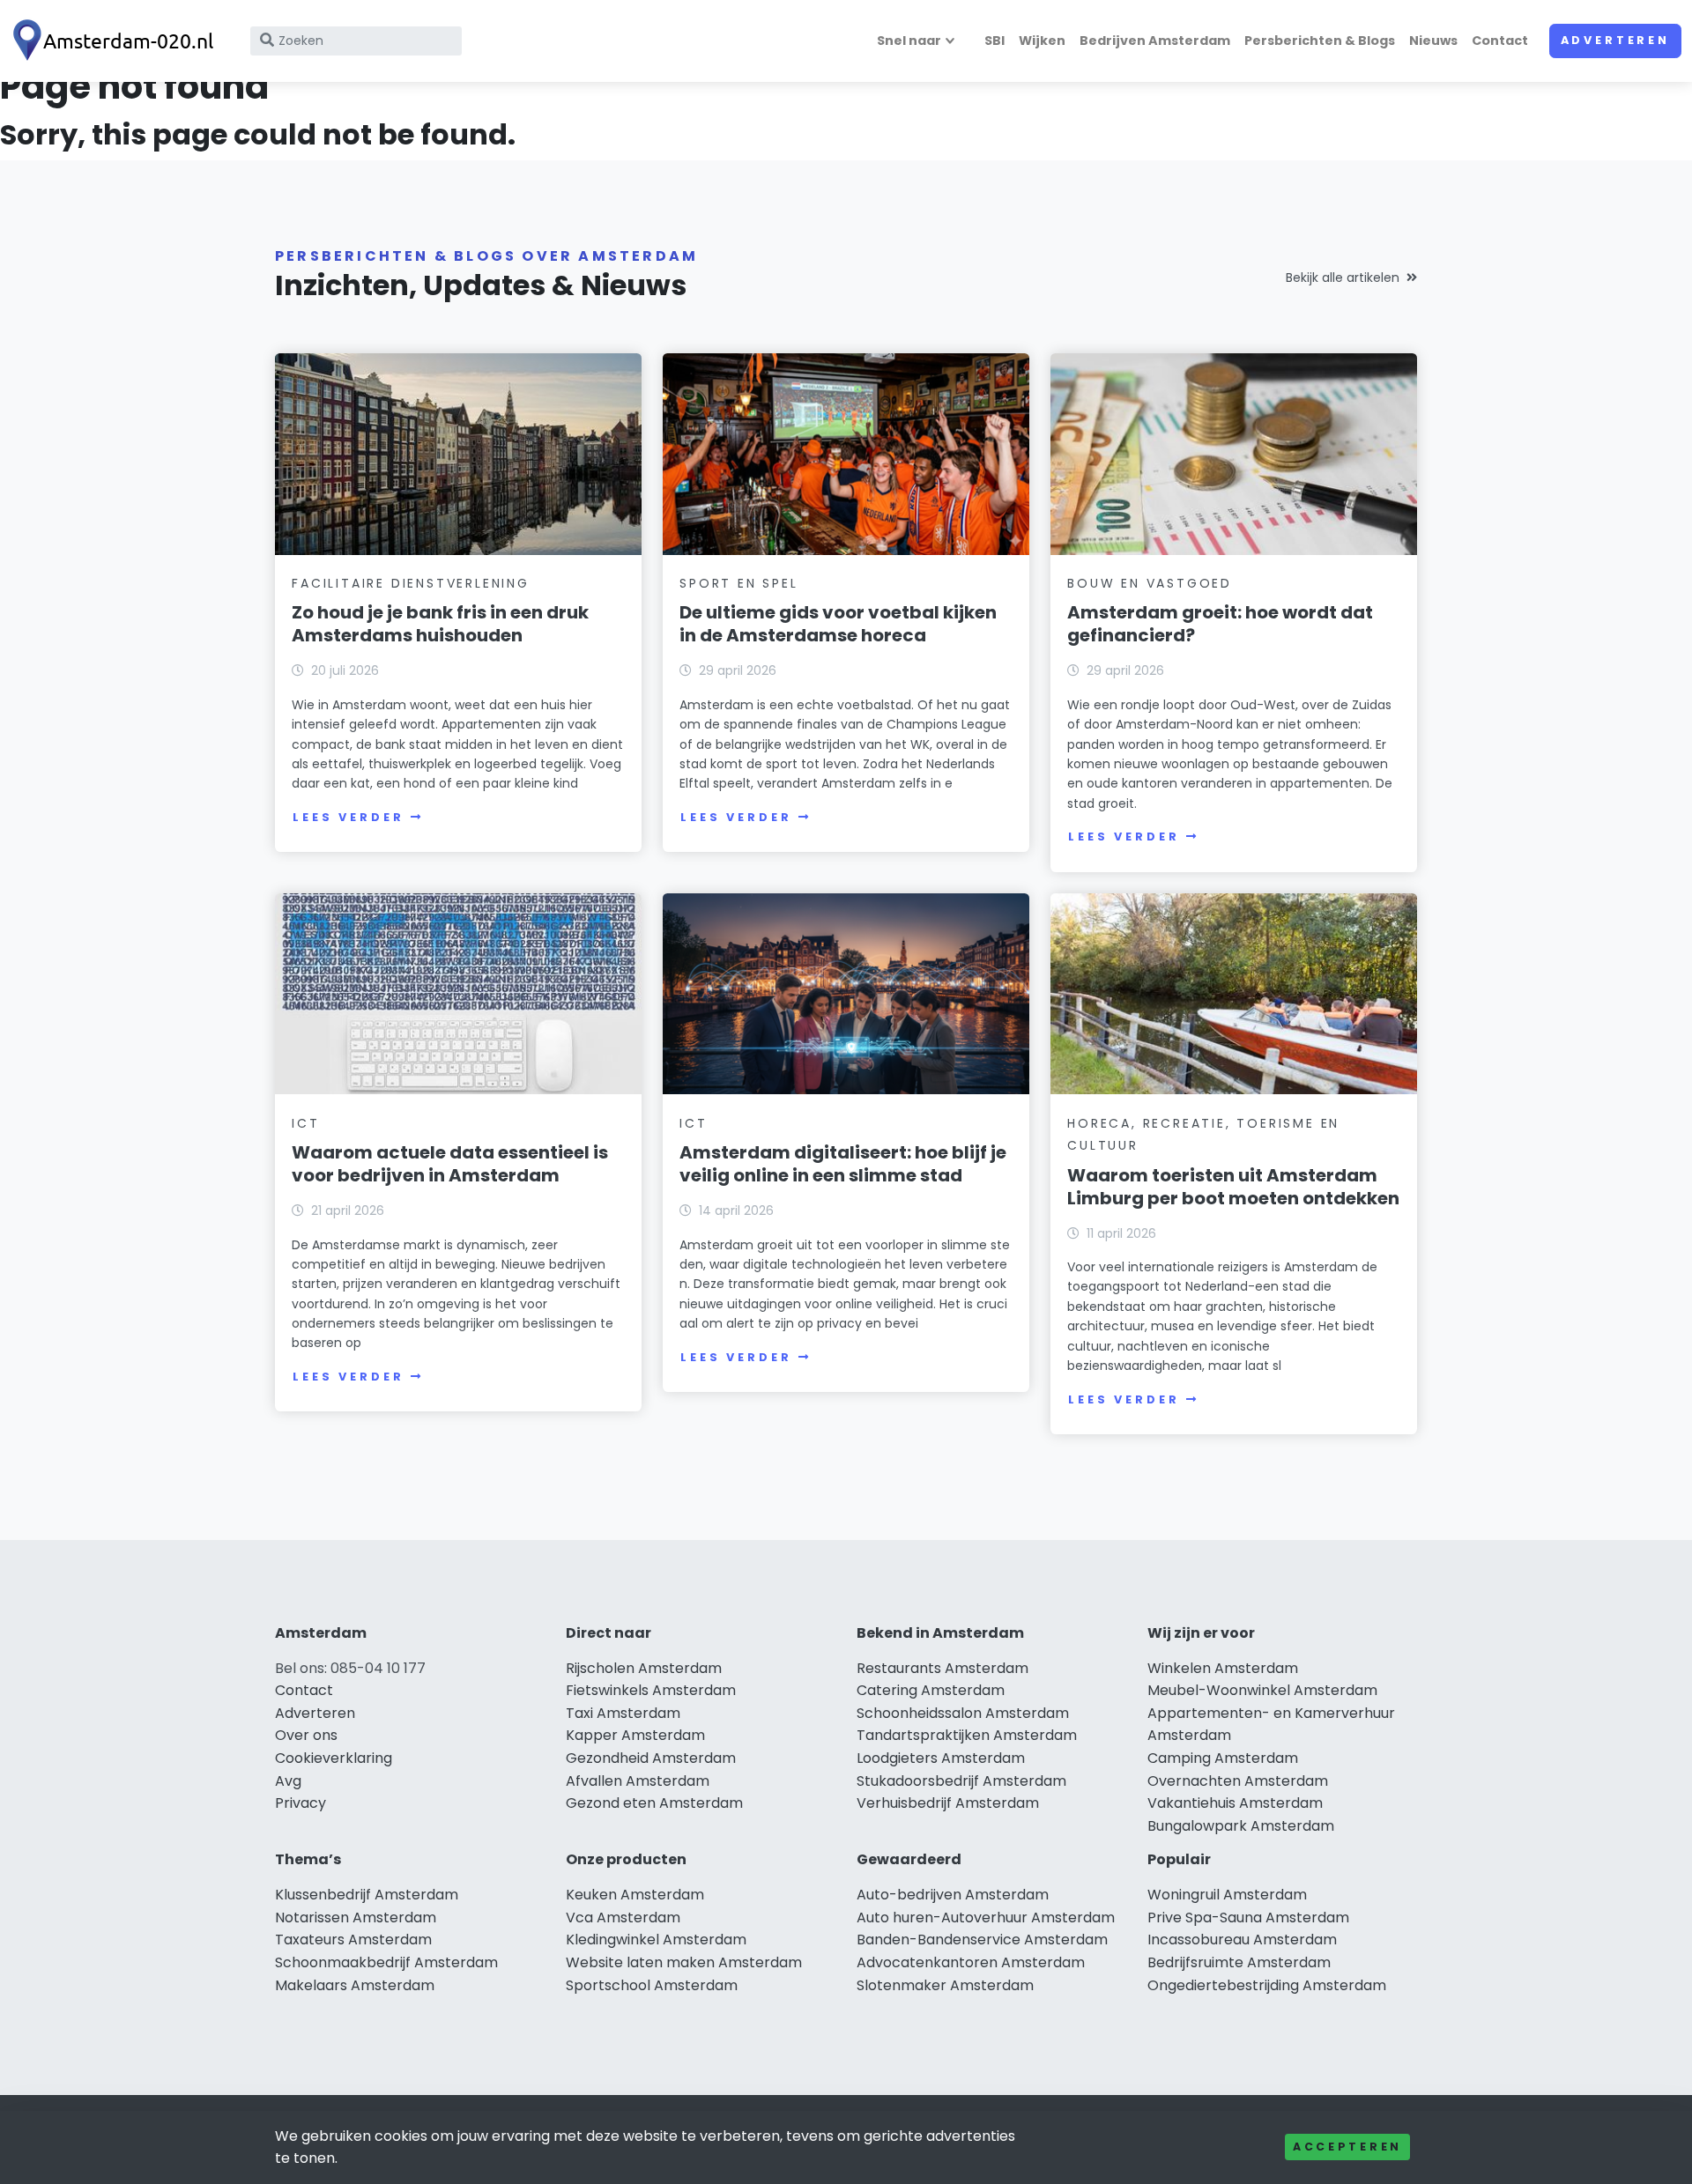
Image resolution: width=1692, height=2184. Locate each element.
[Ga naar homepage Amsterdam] (116, 41)
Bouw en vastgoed (1150, 583)
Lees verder (348, 817)
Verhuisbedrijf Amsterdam (948, 1803)
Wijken (1042, 41)
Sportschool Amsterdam (652, 1985)
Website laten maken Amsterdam (684, 1962)
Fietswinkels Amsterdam (651, 1690)
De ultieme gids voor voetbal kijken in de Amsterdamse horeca (838, 624)
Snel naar (909, 41)
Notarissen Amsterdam (356, 1917)
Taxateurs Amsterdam (353, 1940)
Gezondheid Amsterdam (651, 1758)
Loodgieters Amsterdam (941, 1758)
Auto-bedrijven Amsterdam (953, 1895)
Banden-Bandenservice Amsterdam (982, 1940)
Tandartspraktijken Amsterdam (967, 1735)
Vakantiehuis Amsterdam (1235, 1803)
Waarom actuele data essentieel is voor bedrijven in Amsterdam (450, 1164)
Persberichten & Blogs (1320, 41)
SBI (994, 41)
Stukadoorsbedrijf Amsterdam (961, 1781)
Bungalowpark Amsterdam (1241, 1826)
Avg (288, 1781)
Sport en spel (738, 583)
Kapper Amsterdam (635, 1735)
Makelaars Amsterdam (355, 1985)
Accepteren (1347, 2147)
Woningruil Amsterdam (1227, 1895)
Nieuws (1433, 41)
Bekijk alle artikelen (1343, 278)
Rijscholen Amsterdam (644, 1668)
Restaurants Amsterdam (942, 1668)
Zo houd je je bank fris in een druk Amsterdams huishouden (440, 624)
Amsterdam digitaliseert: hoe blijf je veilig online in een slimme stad (843, 1164)
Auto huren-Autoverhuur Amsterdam (986, 1917)
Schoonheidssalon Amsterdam (963, 1713)
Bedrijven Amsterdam (1155, 41)
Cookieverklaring (334, 1758)
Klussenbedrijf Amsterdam (367, 1895)
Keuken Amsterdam (635, 1895)
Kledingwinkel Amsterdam (656, 1940)
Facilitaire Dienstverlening (411, 583)
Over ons (306, 1735)
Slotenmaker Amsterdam (945, 1985)
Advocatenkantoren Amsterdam (971, 1962)
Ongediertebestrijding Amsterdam (1267, 1985)
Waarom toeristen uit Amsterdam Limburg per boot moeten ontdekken (1233, 1187)
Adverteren (1615, 40)
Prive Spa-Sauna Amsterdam (1248, 1917)
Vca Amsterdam (623, 1917)
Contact (1500, 41)
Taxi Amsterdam (623, 1713)
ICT (305, 1123)
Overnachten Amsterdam (1238, 1781)
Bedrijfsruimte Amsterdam (1239, 1962)
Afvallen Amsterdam (638, 1781)
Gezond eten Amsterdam (654, 1803)
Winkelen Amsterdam (1223, 1668)
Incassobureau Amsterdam (1242, 1940)
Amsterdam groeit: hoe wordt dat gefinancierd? (1220, 624)
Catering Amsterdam (931, 1690)
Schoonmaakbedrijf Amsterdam (386, 1962)
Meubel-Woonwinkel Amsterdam (1262, 1690)
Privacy (301, 1803)
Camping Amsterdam (1223, 1758)
